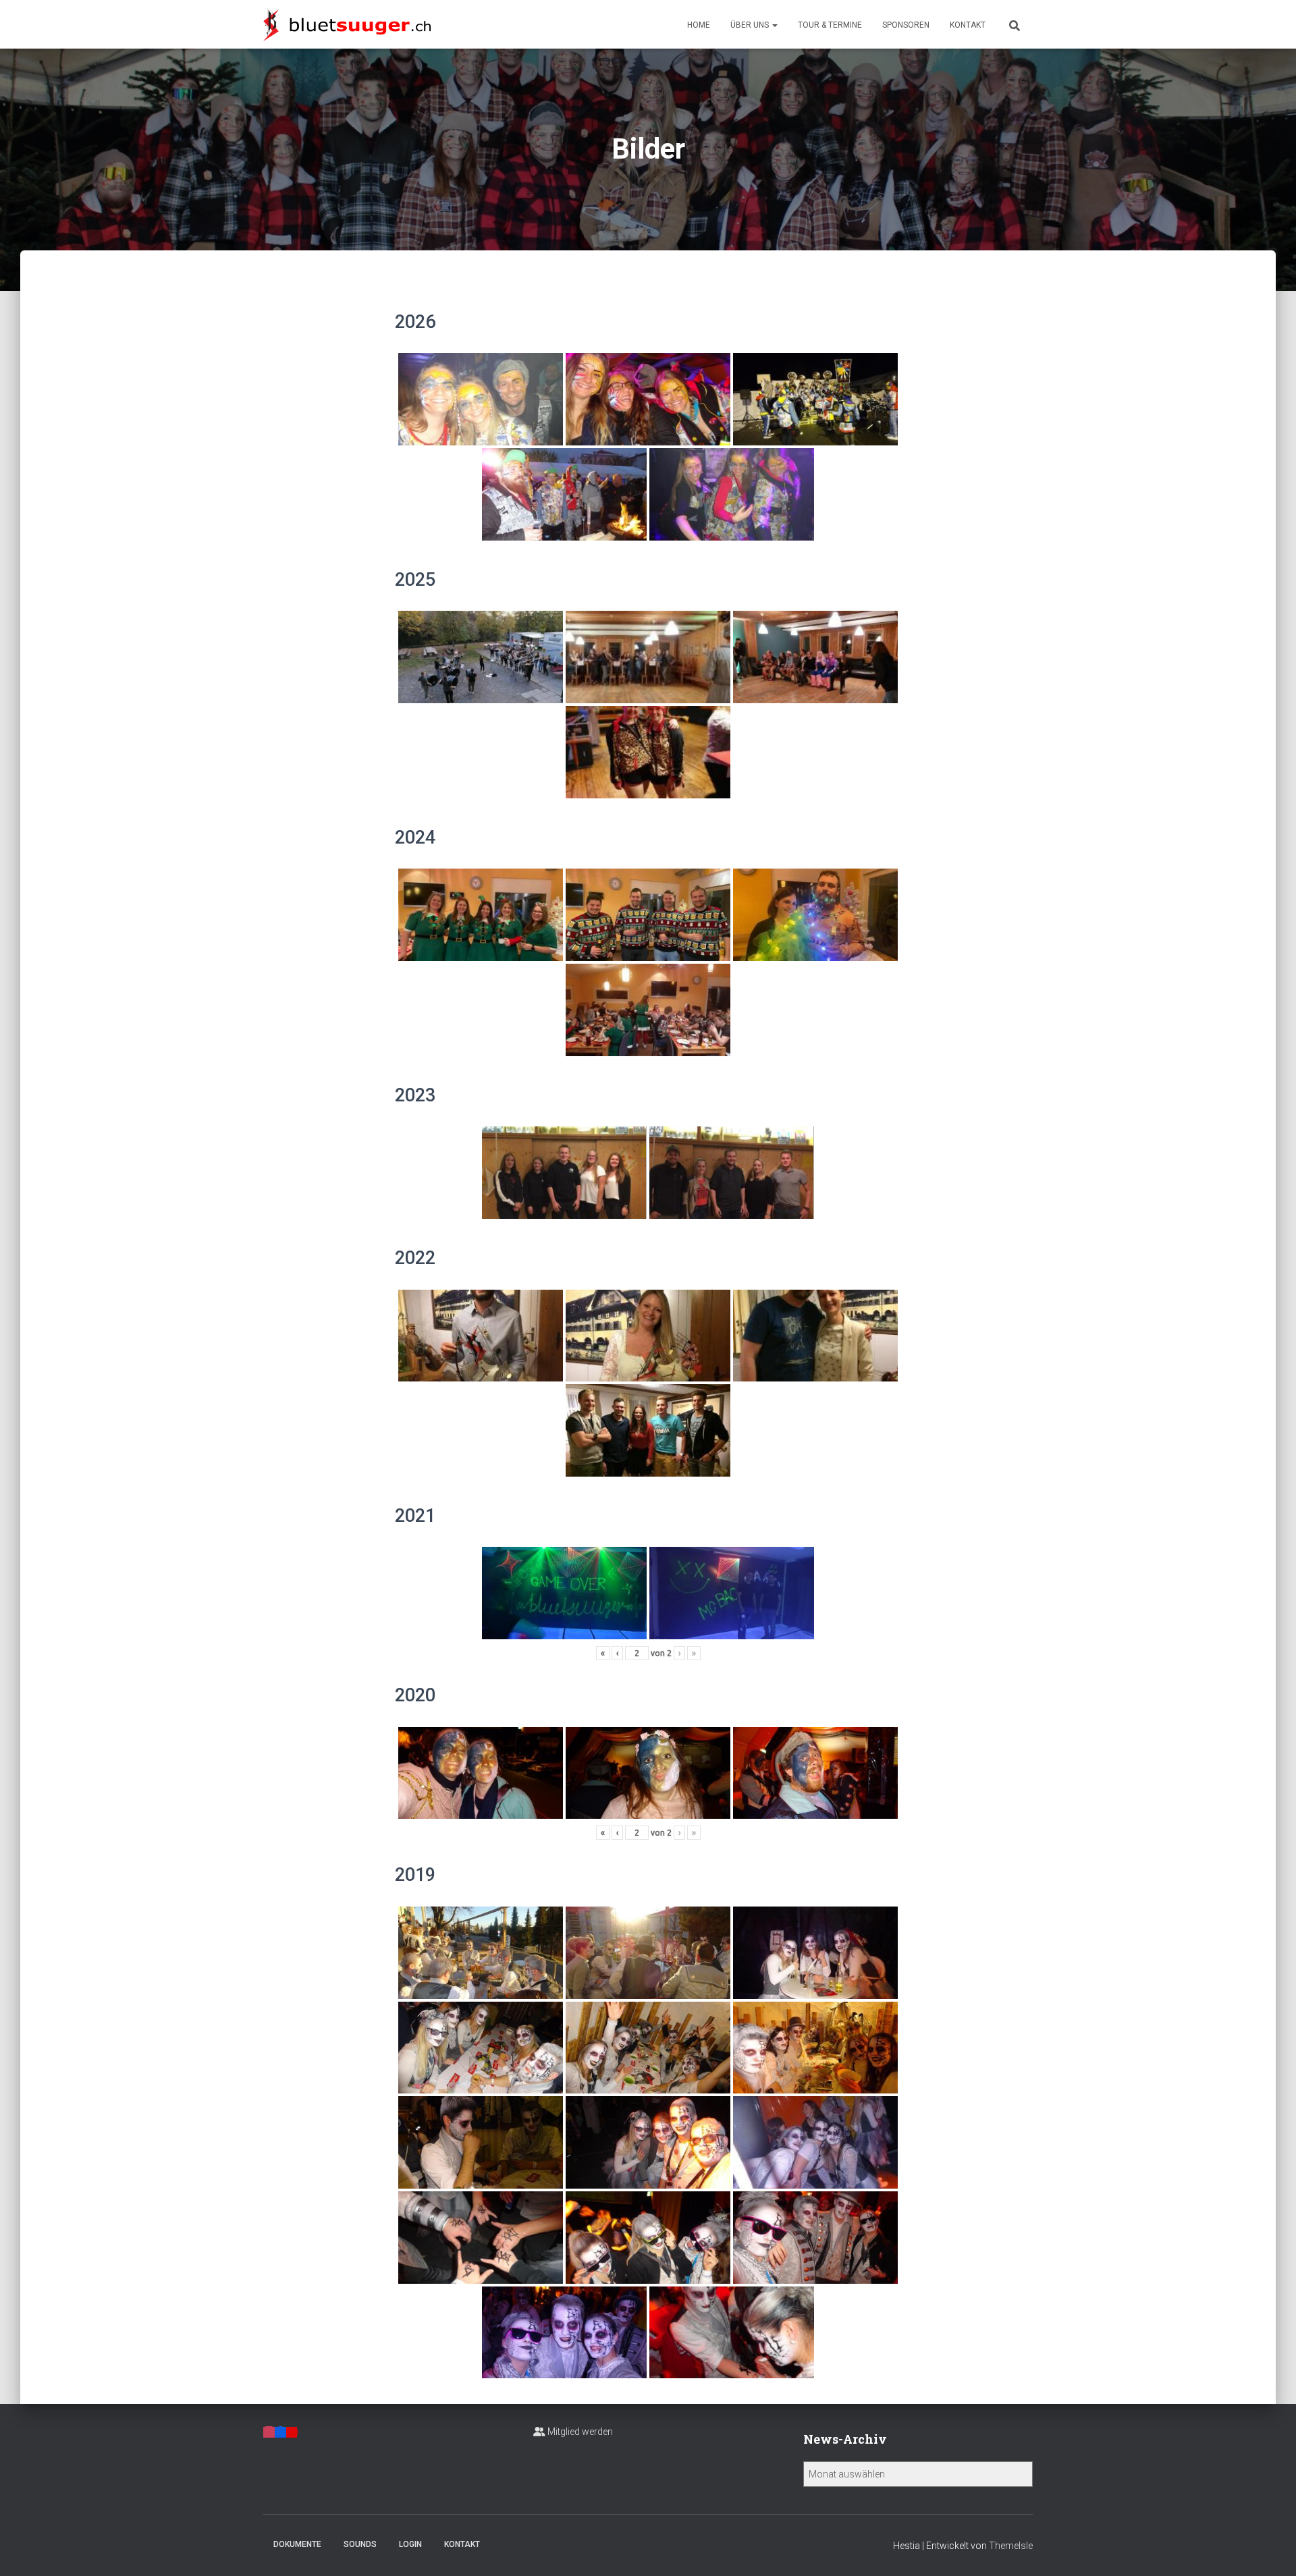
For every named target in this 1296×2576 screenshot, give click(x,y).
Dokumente (297, 2544)
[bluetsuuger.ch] (347, 24)
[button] (774, 25)
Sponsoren (906, 25)
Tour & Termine (830, 25)
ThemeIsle (1011, 2546)
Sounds (360, 2544)
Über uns (751, 25)
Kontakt (968, 25)
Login (410, 2544)
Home (699, 25)
